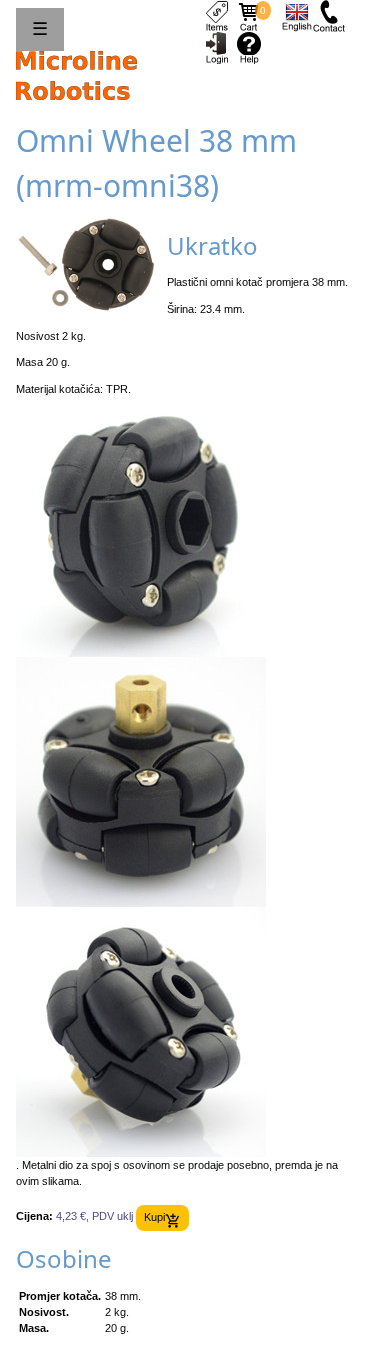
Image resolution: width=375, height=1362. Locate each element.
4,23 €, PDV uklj (94, 1217)
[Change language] (297, 15)
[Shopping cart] (249, 15)
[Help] (249, 47)
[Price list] (217, 15)
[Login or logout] (217, 47)
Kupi (154, 1217)
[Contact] (329, 15)
